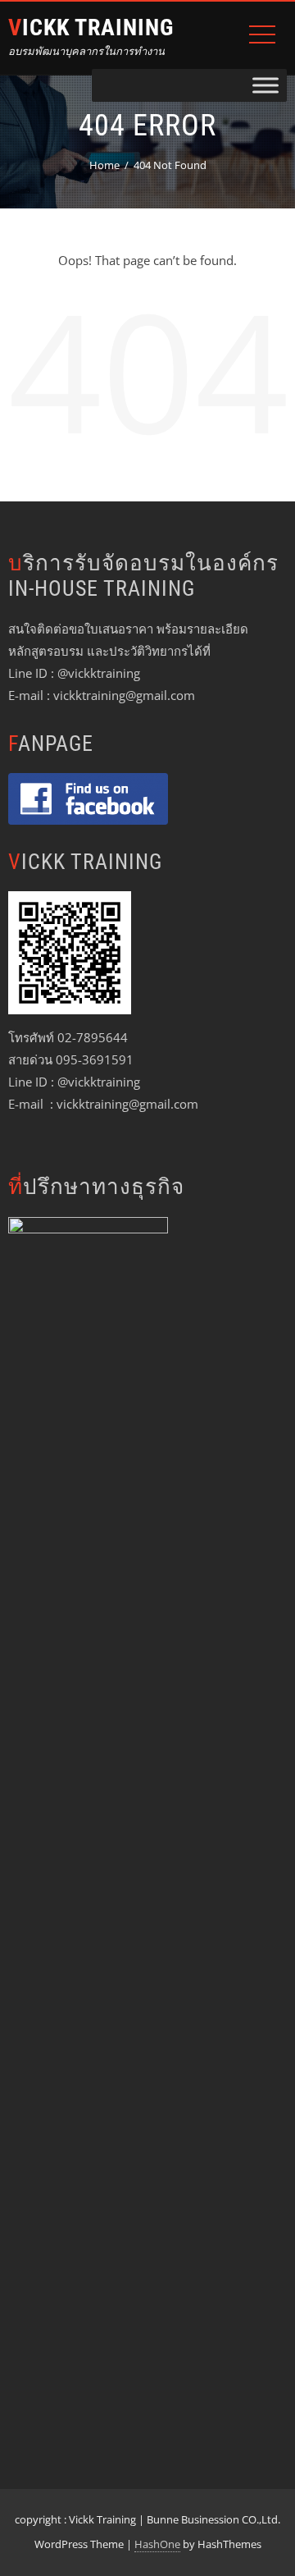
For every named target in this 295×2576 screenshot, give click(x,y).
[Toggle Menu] (265, 85)
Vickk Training (91, 27)
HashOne (157, 2544)
